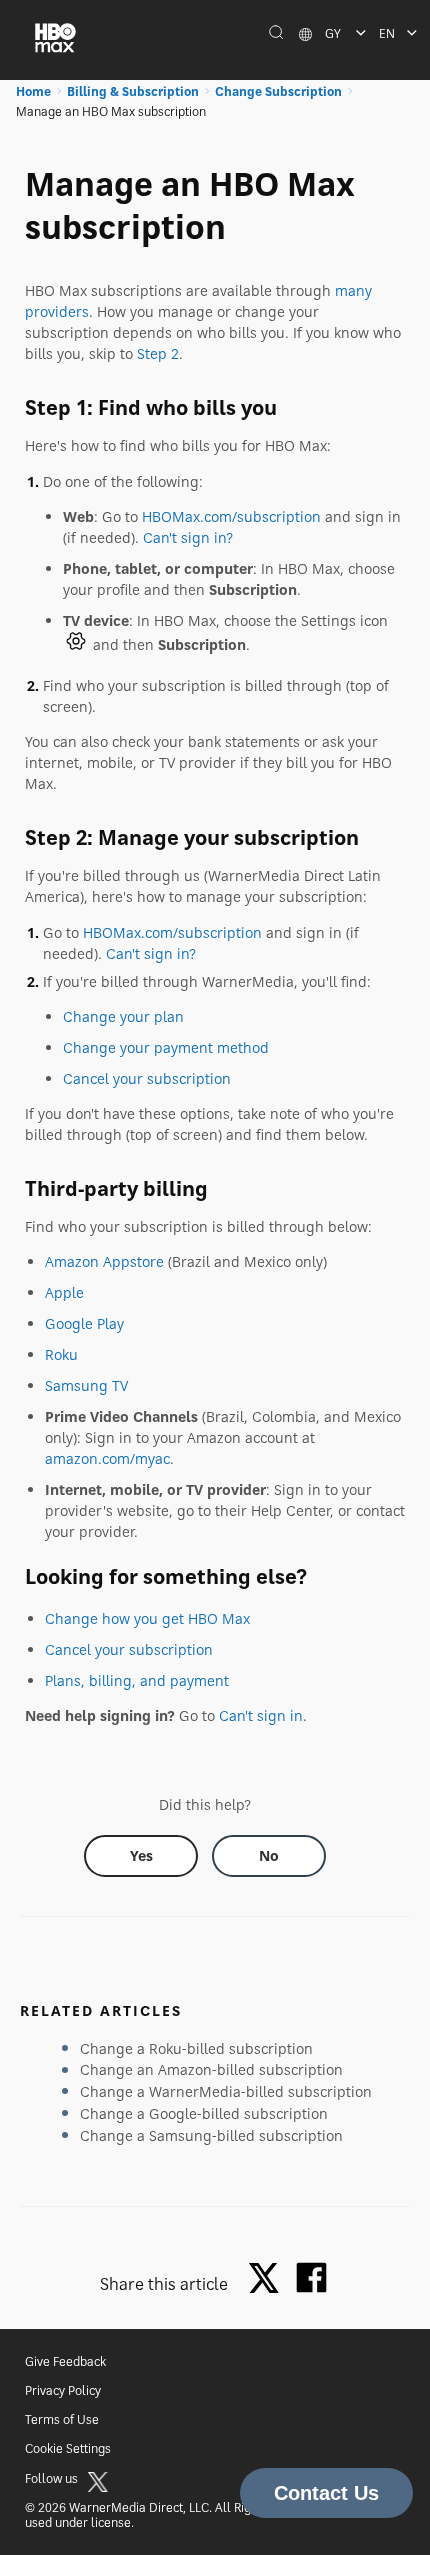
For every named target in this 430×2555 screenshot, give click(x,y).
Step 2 (158, 353)
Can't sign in (261, 1715)
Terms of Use (62, 2419)
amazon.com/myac (107, 1458)
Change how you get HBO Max (147, 1618)
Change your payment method (166, 1047)
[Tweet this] (269, 2279)
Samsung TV (86, 1385)
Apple (64, 1292)
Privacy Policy (63, 2390)
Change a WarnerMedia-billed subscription (226, 2091)
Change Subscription (278, 91)
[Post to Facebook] (311, 2277)
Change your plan (123, 1016)
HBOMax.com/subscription (231, 516)
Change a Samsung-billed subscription (211, 2135)
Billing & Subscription (133, 91)
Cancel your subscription (147, 1078)
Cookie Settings (68, 2448)
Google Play (84, 1323)
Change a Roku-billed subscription (196, 2048)
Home (33, 91)
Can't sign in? (188, 537)
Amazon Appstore (104, 1261)
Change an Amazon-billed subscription (211, 2069)
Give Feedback (65, 2361)
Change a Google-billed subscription (204, 2113)
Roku (61, 1354)
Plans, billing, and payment (137, 1680)
